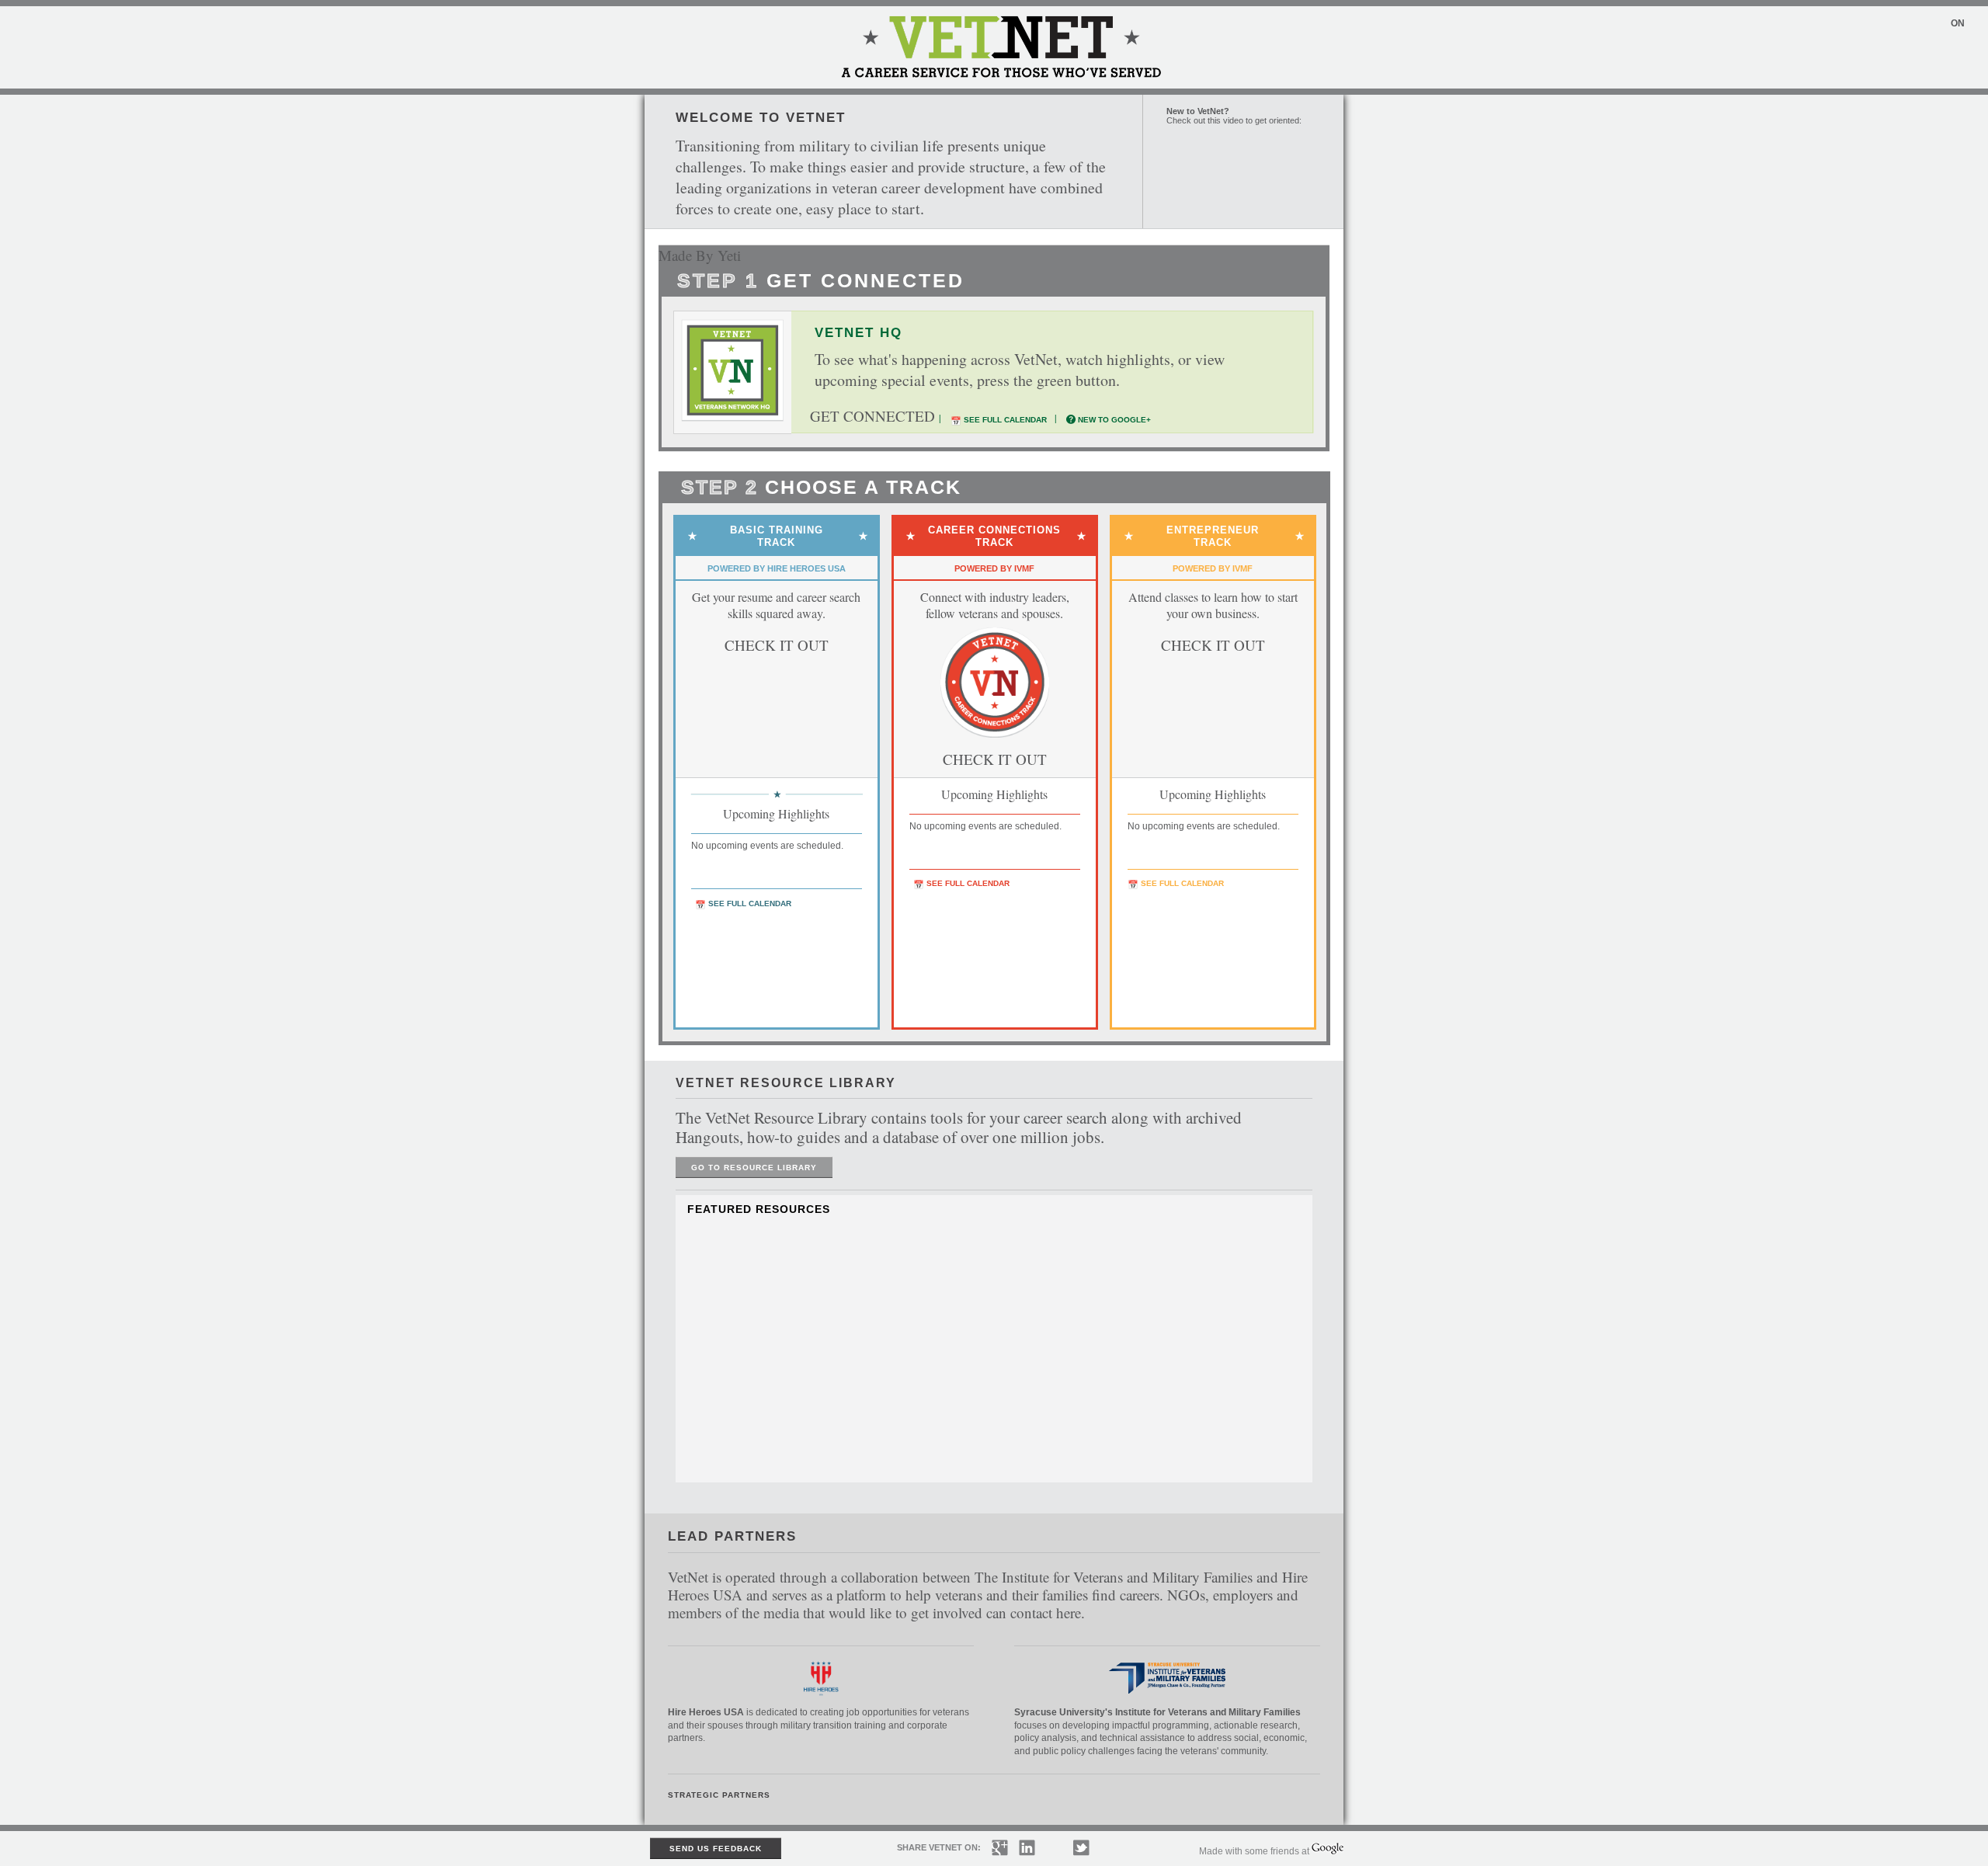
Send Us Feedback (716, 1849)
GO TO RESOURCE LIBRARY (754, 1168)
